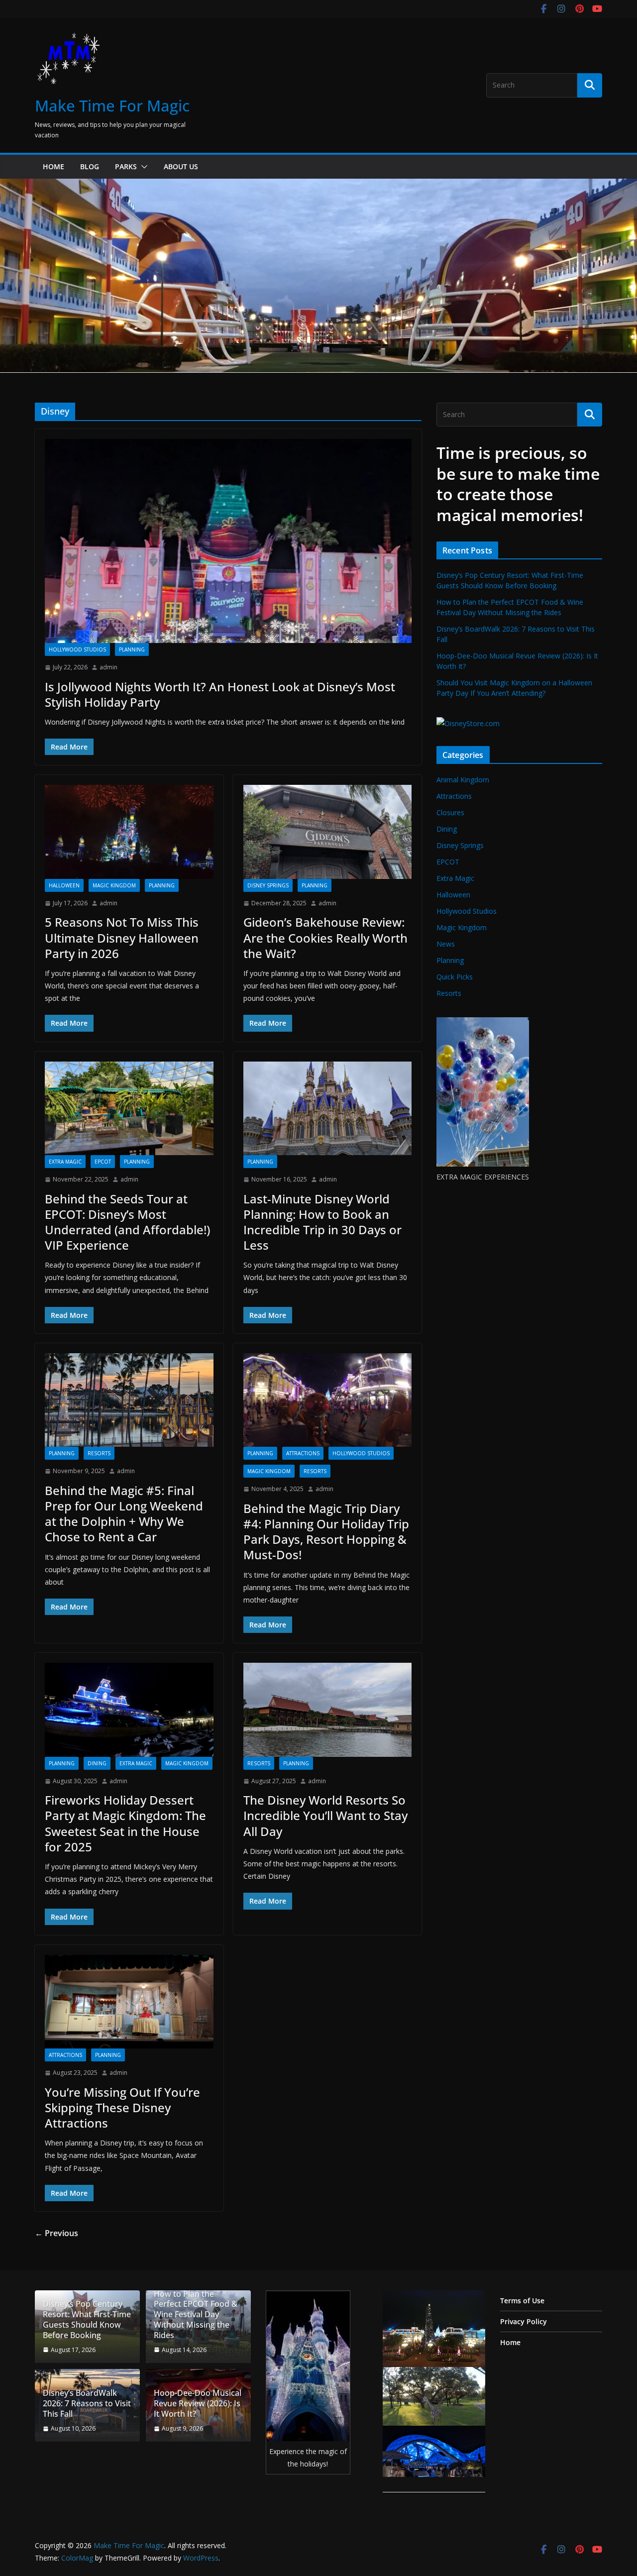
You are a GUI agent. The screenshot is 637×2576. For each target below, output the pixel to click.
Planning (132, 649)
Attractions (303, 1453)
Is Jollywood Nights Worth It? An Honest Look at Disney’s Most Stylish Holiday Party (220, 694)
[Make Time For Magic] (318, 186)
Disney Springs (268, 885)
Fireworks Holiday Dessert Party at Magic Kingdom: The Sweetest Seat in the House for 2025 (125, 1823)
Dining (97, 1763)
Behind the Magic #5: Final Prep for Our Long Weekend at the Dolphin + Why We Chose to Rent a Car (124, 1514)
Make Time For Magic (112, 106)
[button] (142, 167)
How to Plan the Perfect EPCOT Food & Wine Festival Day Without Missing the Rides (196, 2315)
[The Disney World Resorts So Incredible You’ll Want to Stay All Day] (328, 1710)
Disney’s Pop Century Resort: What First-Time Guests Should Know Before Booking (87, 2319)
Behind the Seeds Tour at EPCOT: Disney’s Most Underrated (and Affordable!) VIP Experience (127, 1222)
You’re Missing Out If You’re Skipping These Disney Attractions (122, 2107)
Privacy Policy (524, 2321)
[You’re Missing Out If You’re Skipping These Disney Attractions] (129, 2002)
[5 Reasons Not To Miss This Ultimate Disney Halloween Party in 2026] (129, 832)
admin (108, 667)
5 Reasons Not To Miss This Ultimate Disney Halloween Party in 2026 (122, 937)
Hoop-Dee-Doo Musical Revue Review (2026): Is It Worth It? (198, 2403)
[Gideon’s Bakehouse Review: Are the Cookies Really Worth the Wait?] (328, 832)
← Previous (56, 2233)
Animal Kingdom (463, 780)
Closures (450, 812)
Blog (90, 166)
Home (53, 166)
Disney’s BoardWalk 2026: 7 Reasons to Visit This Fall (87, 2403)
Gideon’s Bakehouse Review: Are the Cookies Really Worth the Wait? (325, 937)
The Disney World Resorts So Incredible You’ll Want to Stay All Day (325, 1815)
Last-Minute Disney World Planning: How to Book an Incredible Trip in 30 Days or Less (322, 1222)
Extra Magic (65, 1162)
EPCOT (103, 1162)
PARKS (126, 166)
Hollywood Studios (77, 649)
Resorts (99, 1453)
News (446, 944)
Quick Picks (455, 977)
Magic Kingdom (114, 885)
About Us (181, 166)
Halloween (64, 885)
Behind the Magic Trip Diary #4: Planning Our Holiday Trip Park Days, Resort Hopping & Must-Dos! (326, 1532)
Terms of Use (522, 2301)
